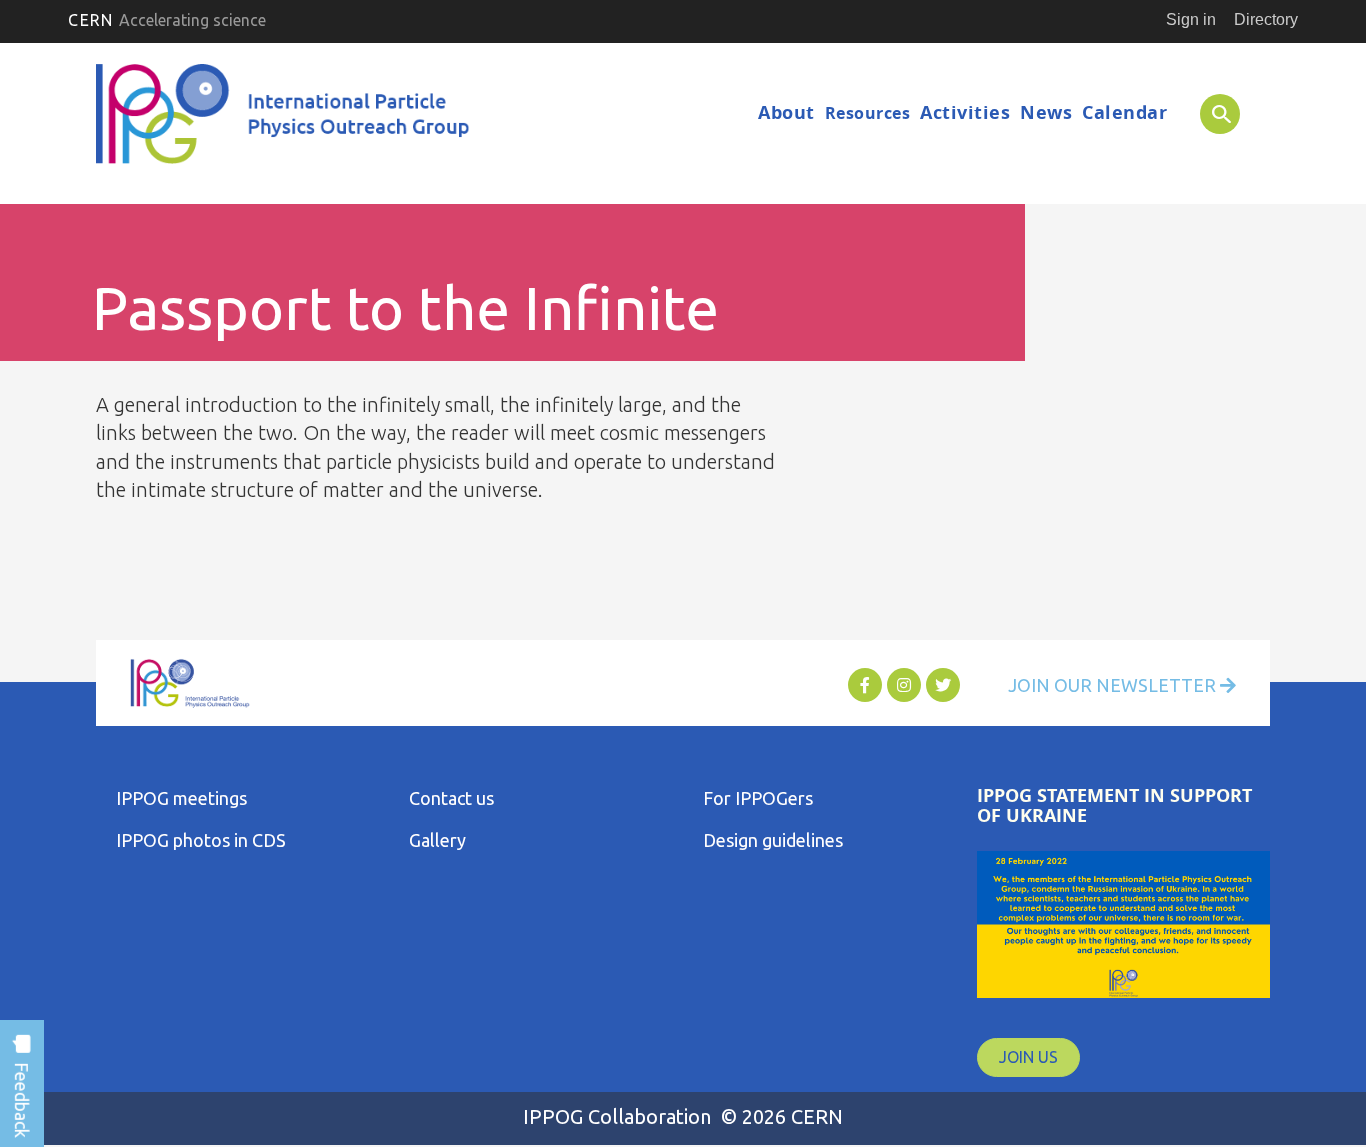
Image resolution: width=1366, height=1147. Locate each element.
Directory (1266, 19)
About (786, 112)
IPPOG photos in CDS (201, 840)
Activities (965, 112)
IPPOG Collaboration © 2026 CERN (683, 1116)
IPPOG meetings (181, 798)
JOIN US (1028, 1057)
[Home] (286, 119)
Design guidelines (773, 840)
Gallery (437, 840)
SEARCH (1209, 113)
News (1046, 112)
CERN (166, 20)
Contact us (451, 798)
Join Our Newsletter (1114, 685)
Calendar (1124, 112)
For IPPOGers (758, 798)
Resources (868, 113)
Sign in (1191, 19)
